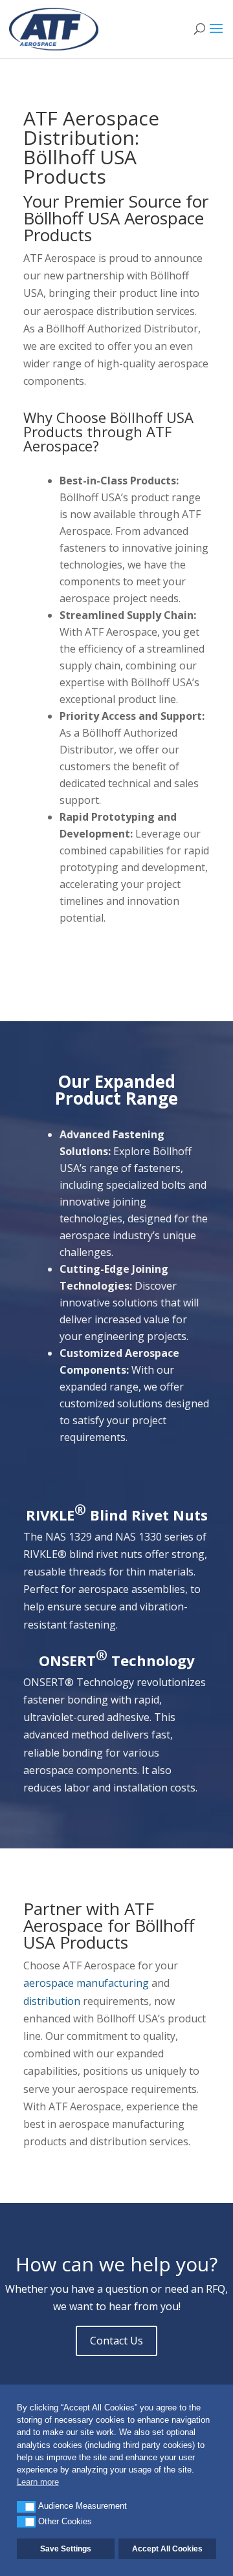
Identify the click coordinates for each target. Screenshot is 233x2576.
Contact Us (116, 2341)
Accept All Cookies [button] (167, 2549)
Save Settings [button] (66, 2549)
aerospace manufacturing (86, 1983)
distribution (52, 2001)
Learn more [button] (38, 2482)
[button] (26, 2507)
